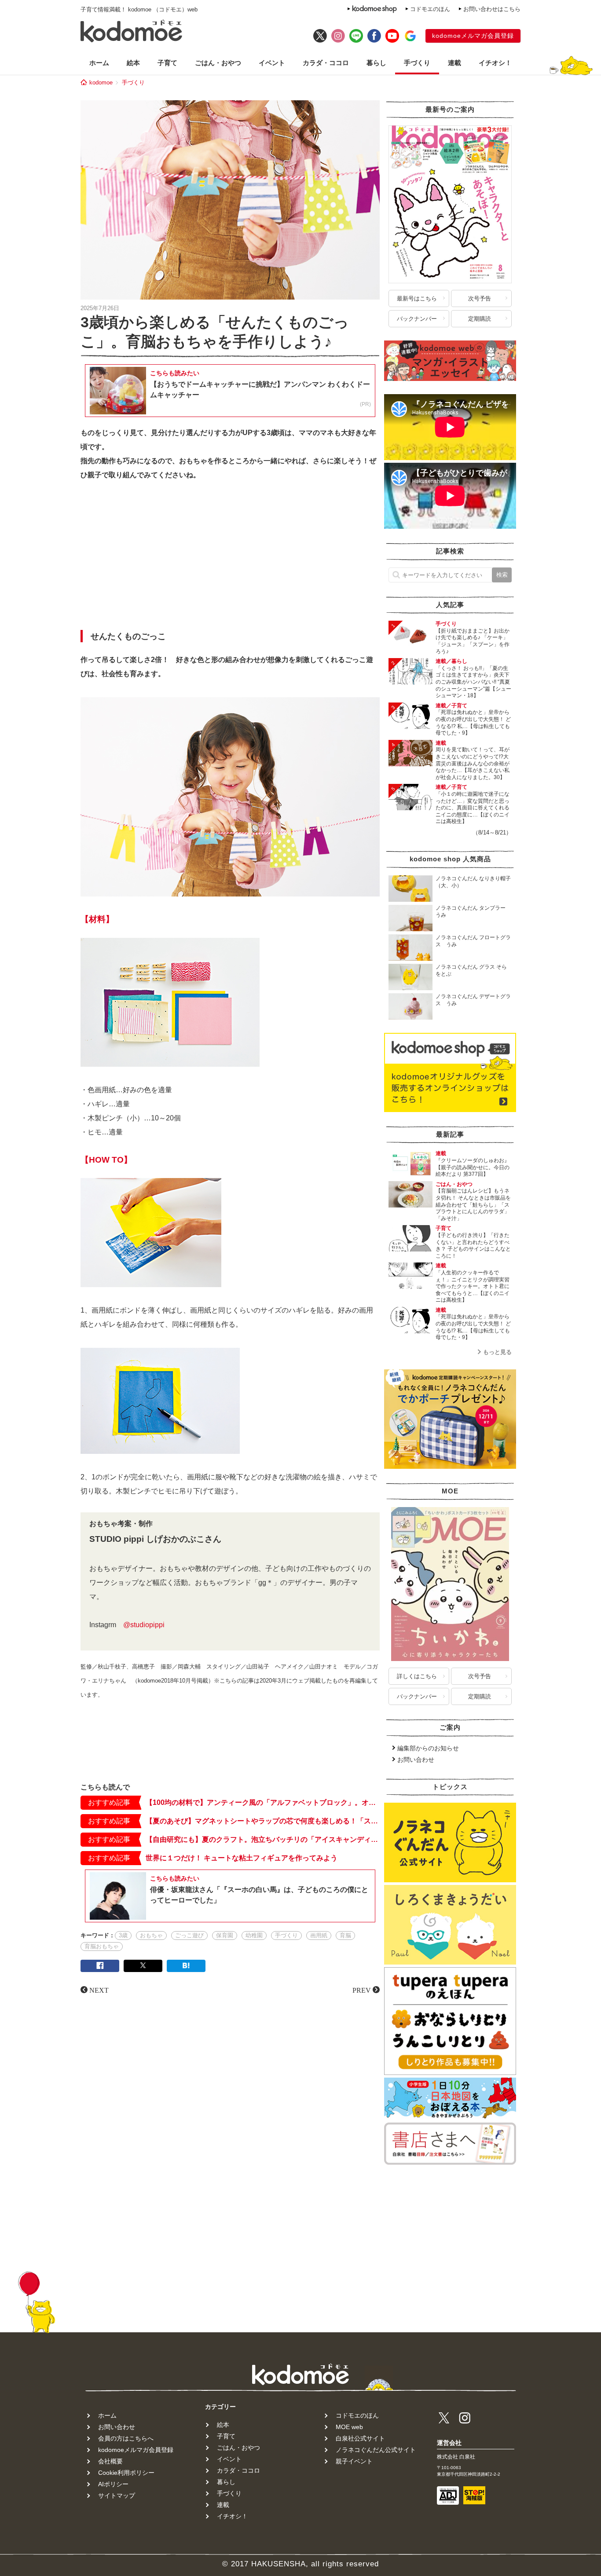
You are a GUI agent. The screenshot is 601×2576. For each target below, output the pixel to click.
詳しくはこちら (417, 1676)
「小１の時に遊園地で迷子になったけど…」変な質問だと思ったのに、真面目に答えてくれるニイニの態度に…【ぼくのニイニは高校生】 (473, 808)
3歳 (123, 1935)
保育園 (225, 1935)
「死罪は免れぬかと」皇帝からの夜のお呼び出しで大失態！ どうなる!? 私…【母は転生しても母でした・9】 (473, 723)
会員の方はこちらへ (126, 2438)
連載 (454, 63)
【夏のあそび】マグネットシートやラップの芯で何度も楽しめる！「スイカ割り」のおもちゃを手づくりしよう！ (263, 1821)
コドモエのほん (430, 9)
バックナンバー (417, 319)
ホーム (99, 63)
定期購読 (480, 319)
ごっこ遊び (189, 1935)
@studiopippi (144, 1625)
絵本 (133, 63)
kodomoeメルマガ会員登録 (473, 36)
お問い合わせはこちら (492, 9)
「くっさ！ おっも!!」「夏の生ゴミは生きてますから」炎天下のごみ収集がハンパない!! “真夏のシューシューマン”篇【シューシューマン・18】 (473, 682)
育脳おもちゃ (102, 1946)
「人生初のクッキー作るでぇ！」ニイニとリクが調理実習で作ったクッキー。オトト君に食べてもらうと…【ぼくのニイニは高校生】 (473, 1286)
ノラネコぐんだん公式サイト (376, 2450)
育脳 (345, 1935)
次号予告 (480, 298)
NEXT (99, 1990)
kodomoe (101, 82)
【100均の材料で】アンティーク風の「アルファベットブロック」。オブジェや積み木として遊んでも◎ (263, 1802)
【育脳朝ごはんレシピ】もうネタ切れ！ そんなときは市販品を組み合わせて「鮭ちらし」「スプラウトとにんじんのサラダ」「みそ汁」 (473, 1204)
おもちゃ (151, 1935)
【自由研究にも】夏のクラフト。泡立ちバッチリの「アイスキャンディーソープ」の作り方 (263, 1839)
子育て (167, 63)
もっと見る (497, 1352)
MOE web (349, 2427)
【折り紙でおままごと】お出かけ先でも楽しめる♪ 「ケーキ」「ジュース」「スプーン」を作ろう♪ (473, 641)
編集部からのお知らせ (428, 1748)
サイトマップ (117, 2495)
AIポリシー (113, 2484)
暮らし (376, 63)
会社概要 (110, 2461)
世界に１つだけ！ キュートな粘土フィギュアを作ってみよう (242, 1858)
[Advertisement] (230, 558)
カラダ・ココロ (326, 63)
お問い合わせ (416, 1760)
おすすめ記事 (109, 1802)
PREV (362, 1990)
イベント (272, 63)
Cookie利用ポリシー (126, 2473)
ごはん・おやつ (218, 63)
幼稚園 (254, 1935)
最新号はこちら (417, 298)
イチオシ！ (495, 63)
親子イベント (354, 2461)
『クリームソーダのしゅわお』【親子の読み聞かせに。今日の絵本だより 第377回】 (473, 1167)
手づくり (417, 63)
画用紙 (319, 1935)
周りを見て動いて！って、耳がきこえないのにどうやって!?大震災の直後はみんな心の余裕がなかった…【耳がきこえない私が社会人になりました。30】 (473, 763)
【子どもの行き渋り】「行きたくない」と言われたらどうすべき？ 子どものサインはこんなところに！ (473, 1246)
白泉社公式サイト (360, 2438)
